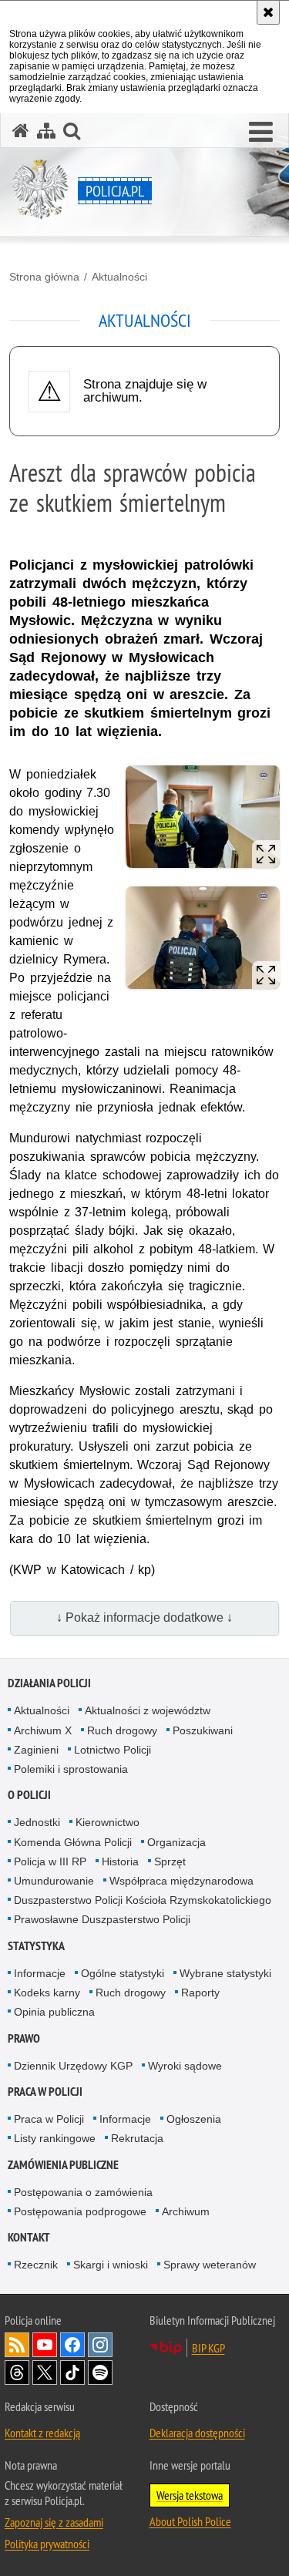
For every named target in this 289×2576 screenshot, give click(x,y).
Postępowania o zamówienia (83, 2192)
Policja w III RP (50, 1861)
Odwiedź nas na (45, 2345)
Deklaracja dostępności (197, 2433)
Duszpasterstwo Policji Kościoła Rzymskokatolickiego (143, 1900)
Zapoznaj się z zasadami (54, 2522)
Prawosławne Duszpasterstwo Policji (102, 1919)
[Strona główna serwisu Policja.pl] (21, 131)
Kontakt (29, 2237)
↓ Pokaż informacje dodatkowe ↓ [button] (144, 1618)
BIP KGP (208, 2348)
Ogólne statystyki (123, 1973)
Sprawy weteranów (210, 2265)
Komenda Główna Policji (73, 1842)
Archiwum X (43, 1730)
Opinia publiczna (54, 2012)
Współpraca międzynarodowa (181, 1881)
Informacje (40, 1973)
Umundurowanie (54, 1881)
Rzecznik (36, 2265)
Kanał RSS (17, 2345)
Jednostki (37, 1822)
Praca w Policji (45, 2092)
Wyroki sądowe (185, 2066)
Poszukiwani (203, 1730)
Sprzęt (170, 1861)
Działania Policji (49, 1683)
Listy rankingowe (55, 2138)
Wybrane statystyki (225, 1973)
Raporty (200, 1993)
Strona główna (44, 277)
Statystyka (36, 1946)
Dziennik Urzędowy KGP (73, 2066)
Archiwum (186, 2211)
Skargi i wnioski (111, 2265)
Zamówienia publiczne (63, 2165)
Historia (120, 1861)
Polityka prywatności (47, 2544)
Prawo (24, 2038)
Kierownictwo (108, 1822)
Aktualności (119, 277)
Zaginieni (36, 1750)
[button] (261, 133)
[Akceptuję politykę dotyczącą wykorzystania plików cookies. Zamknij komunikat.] (268, 12)
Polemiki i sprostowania (71, 1769)
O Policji (29, 1795)
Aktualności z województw (148, 1710)
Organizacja (176, 1842)
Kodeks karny (47, 1993)
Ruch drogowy (122, 1730)
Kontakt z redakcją (42, 2433)
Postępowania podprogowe (80, 2211)
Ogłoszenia (194, 2119)
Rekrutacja (137, 2138)
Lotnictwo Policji (113, 1750)
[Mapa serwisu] (46, 131)
